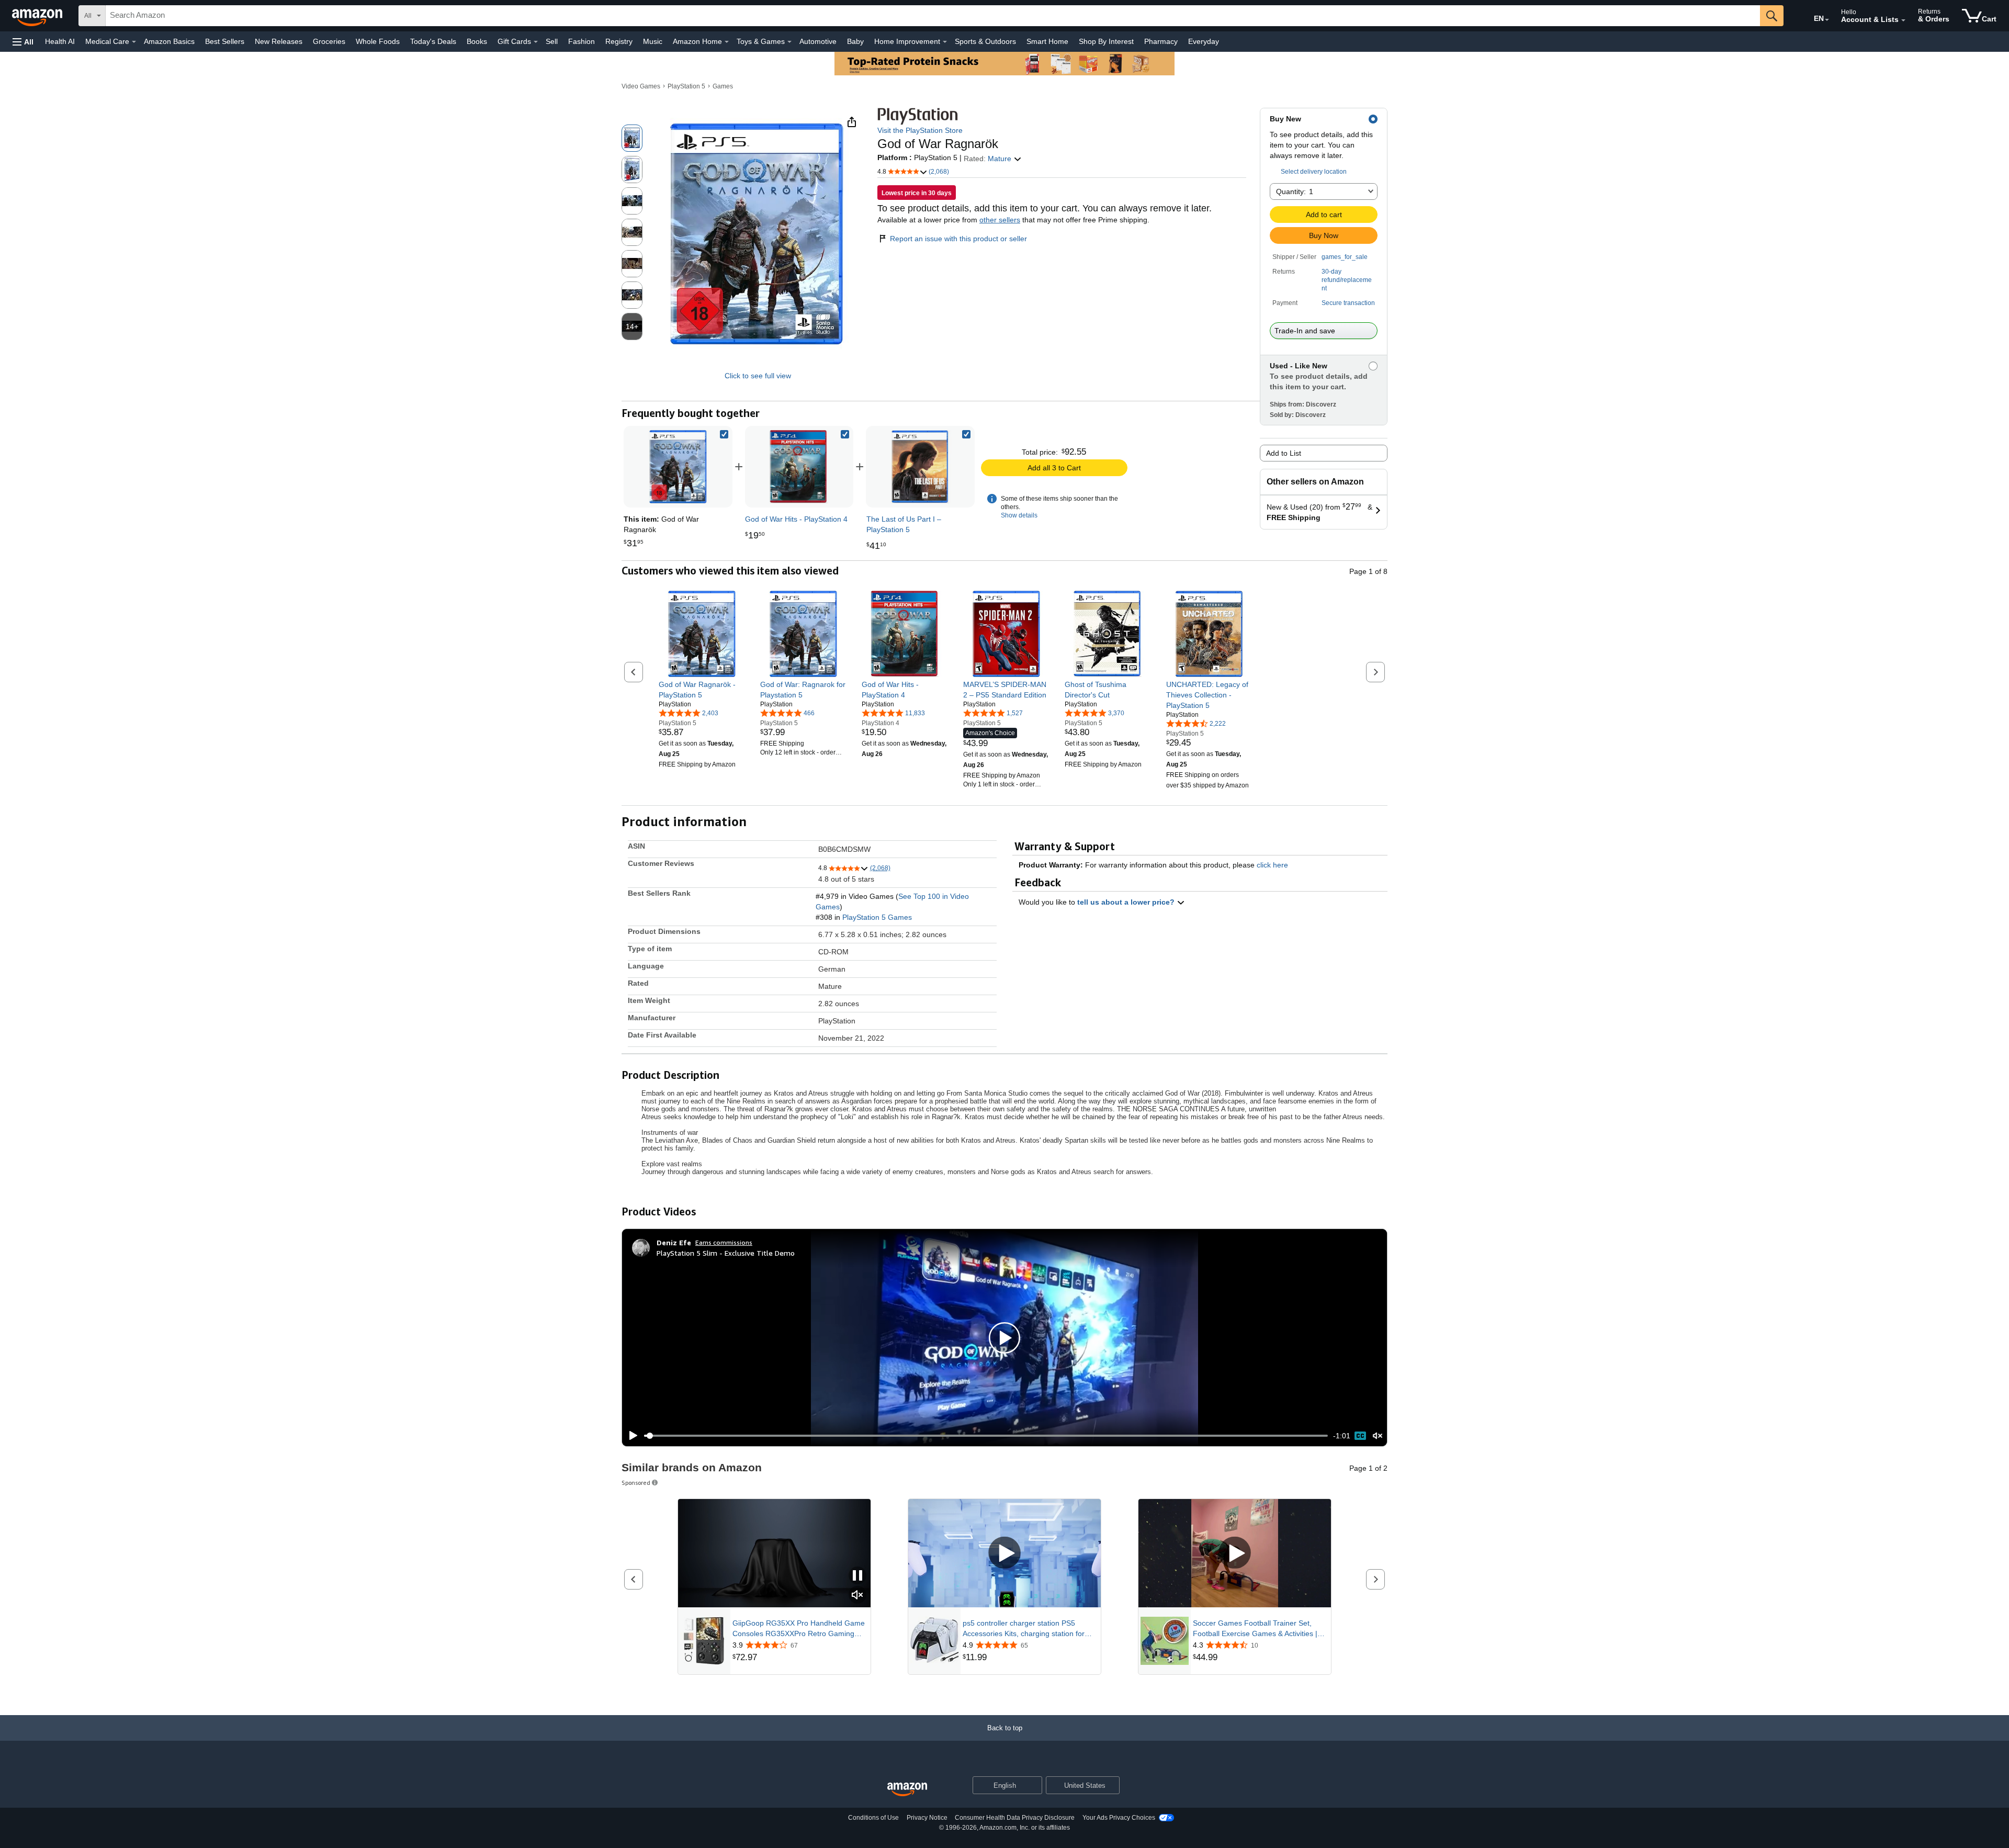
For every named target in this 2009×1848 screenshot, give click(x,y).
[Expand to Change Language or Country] (1827, 20)
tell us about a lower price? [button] (1127, 902)
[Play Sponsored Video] (1004, 1553)
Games (723, 86)
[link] (799, 467)
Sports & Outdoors (985, 41)
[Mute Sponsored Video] (857, 1596)
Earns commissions (724, 1242)
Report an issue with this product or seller (958, 239)
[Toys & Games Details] (789, 42)
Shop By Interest (1106, 41)
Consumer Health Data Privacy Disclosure (1015, 1818)
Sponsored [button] (636, 1483)
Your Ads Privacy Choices (1119, 1818)
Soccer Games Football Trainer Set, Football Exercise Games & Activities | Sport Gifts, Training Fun (1255, 1629)
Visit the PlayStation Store (920, 130)
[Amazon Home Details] (727, 42)
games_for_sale (1345, 257)
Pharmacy (1161, 41)
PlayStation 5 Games (877, 917)
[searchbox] (933, 16)
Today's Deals (433, 41)
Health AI (60, 41)
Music (653, 41)
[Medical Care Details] (134, 42)
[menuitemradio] (1360, 1436)
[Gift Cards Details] (536, 42)
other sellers (1000, 220)
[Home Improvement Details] (945, 42)
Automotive (818, 41)
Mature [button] (1001, 159)
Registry (619, 41)
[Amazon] (38, 16)
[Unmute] (1378, 1436)
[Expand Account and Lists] (1903, 20)
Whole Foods (378, 41)
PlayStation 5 (686, 86)
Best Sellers (225, 41)
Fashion (582, 41)
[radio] (632, 138)
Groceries (329, 41)
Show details (1019, 515)
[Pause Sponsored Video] (857, 1576)
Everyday (1204, 41)
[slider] (986, 1436)
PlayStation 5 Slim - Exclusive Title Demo (726, 1253)
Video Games (641, 86)
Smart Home (1047, 41)
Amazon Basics (169, 41)
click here (1272, 865)
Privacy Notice (927, 1818)
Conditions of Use (873, 1818)
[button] (23, 42)
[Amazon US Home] (907, 1790)
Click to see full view (758, 376)
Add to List (1284, 453)
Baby (855, 41)
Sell (552, 41)
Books (477, 41)
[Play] (630, 1436)
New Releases (279, 41)
